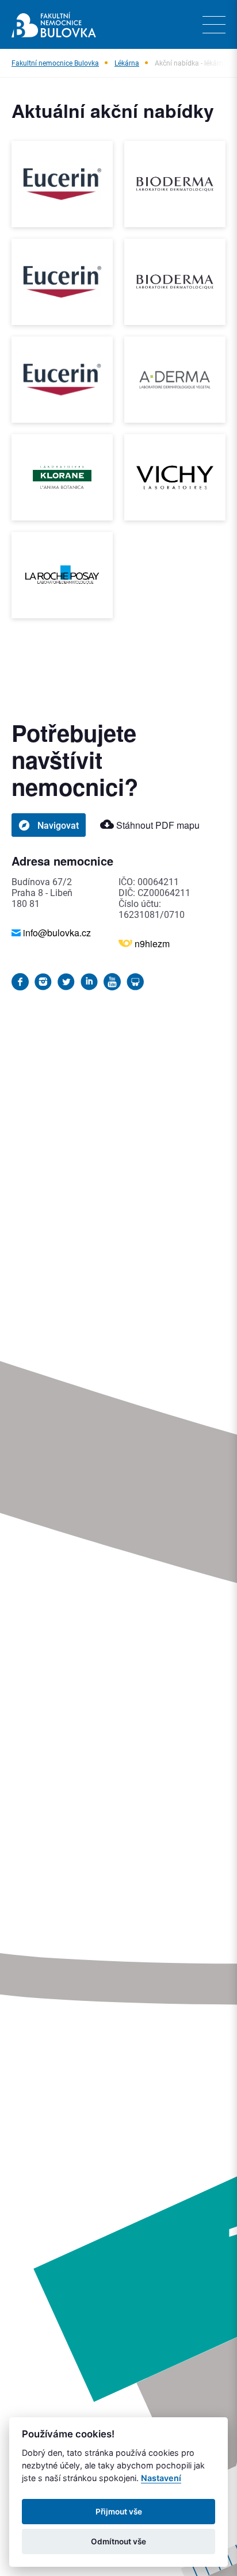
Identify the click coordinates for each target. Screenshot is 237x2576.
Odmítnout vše (118, 2541)
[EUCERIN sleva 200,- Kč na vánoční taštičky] (62, 380)
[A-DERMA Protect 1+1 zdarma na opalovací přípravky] (175, 380)
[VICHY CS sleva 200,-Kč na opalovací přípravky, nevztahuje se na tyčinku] (175, 477)
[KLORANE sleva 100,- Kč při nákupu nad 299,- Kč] (62, 477)
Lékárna (127, 63)
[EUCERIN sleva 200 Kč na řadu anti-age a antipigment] (62, 184)
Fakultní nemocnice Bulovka (55, 63)
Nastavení (161, 2478)
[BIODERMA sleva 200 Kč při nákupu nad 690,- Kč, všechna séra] (175, 184)
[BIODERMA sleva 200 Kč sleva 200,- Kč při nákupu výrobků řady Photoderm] (175, 282)
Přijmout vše (119, 2512)
